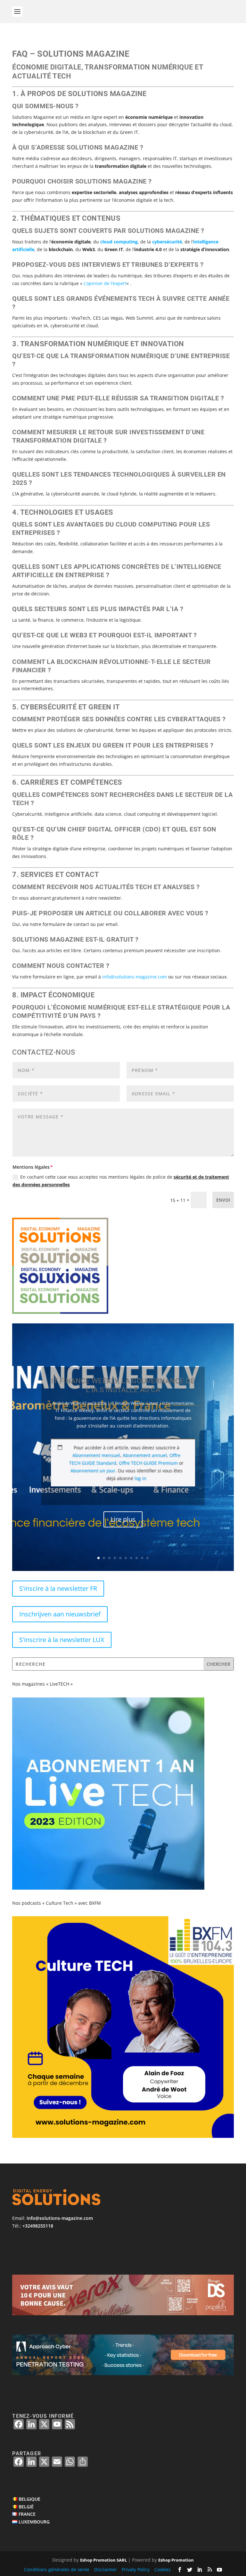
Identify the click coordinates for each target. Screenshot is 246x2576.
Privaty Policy (136, 2569)
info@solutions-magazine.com (60, 2218)
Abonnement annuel (145, 1455)
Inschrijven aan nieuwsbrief (60, 1614)
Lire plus (123, 1519)
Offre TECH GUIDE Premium (148, 1463)
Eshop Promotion (176, 2560)
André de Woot (67, 1403)
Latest (152, 1403)
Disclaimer (106, 2569)
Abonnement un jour (93, 1471)
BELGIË (26, 2506)
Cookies (163, 2569)
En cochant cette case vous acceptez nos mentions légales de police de (121, 1181)
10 (148, 1558)
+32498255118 (38, 2226)
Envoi (223, 1200)
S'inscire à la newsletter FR (58, 1588)
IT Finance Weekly (127, 1403)
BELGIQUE (29, 2499)
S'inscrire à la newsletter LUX (62, 1640)
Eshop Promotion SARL (103, 2560)
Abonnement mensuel (96, 1455)
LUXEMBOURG (34, 2522)
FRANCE (27, 2514)
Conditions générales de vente (57, 2569)
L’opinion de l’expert (105, 283)
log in (140, 1478)
